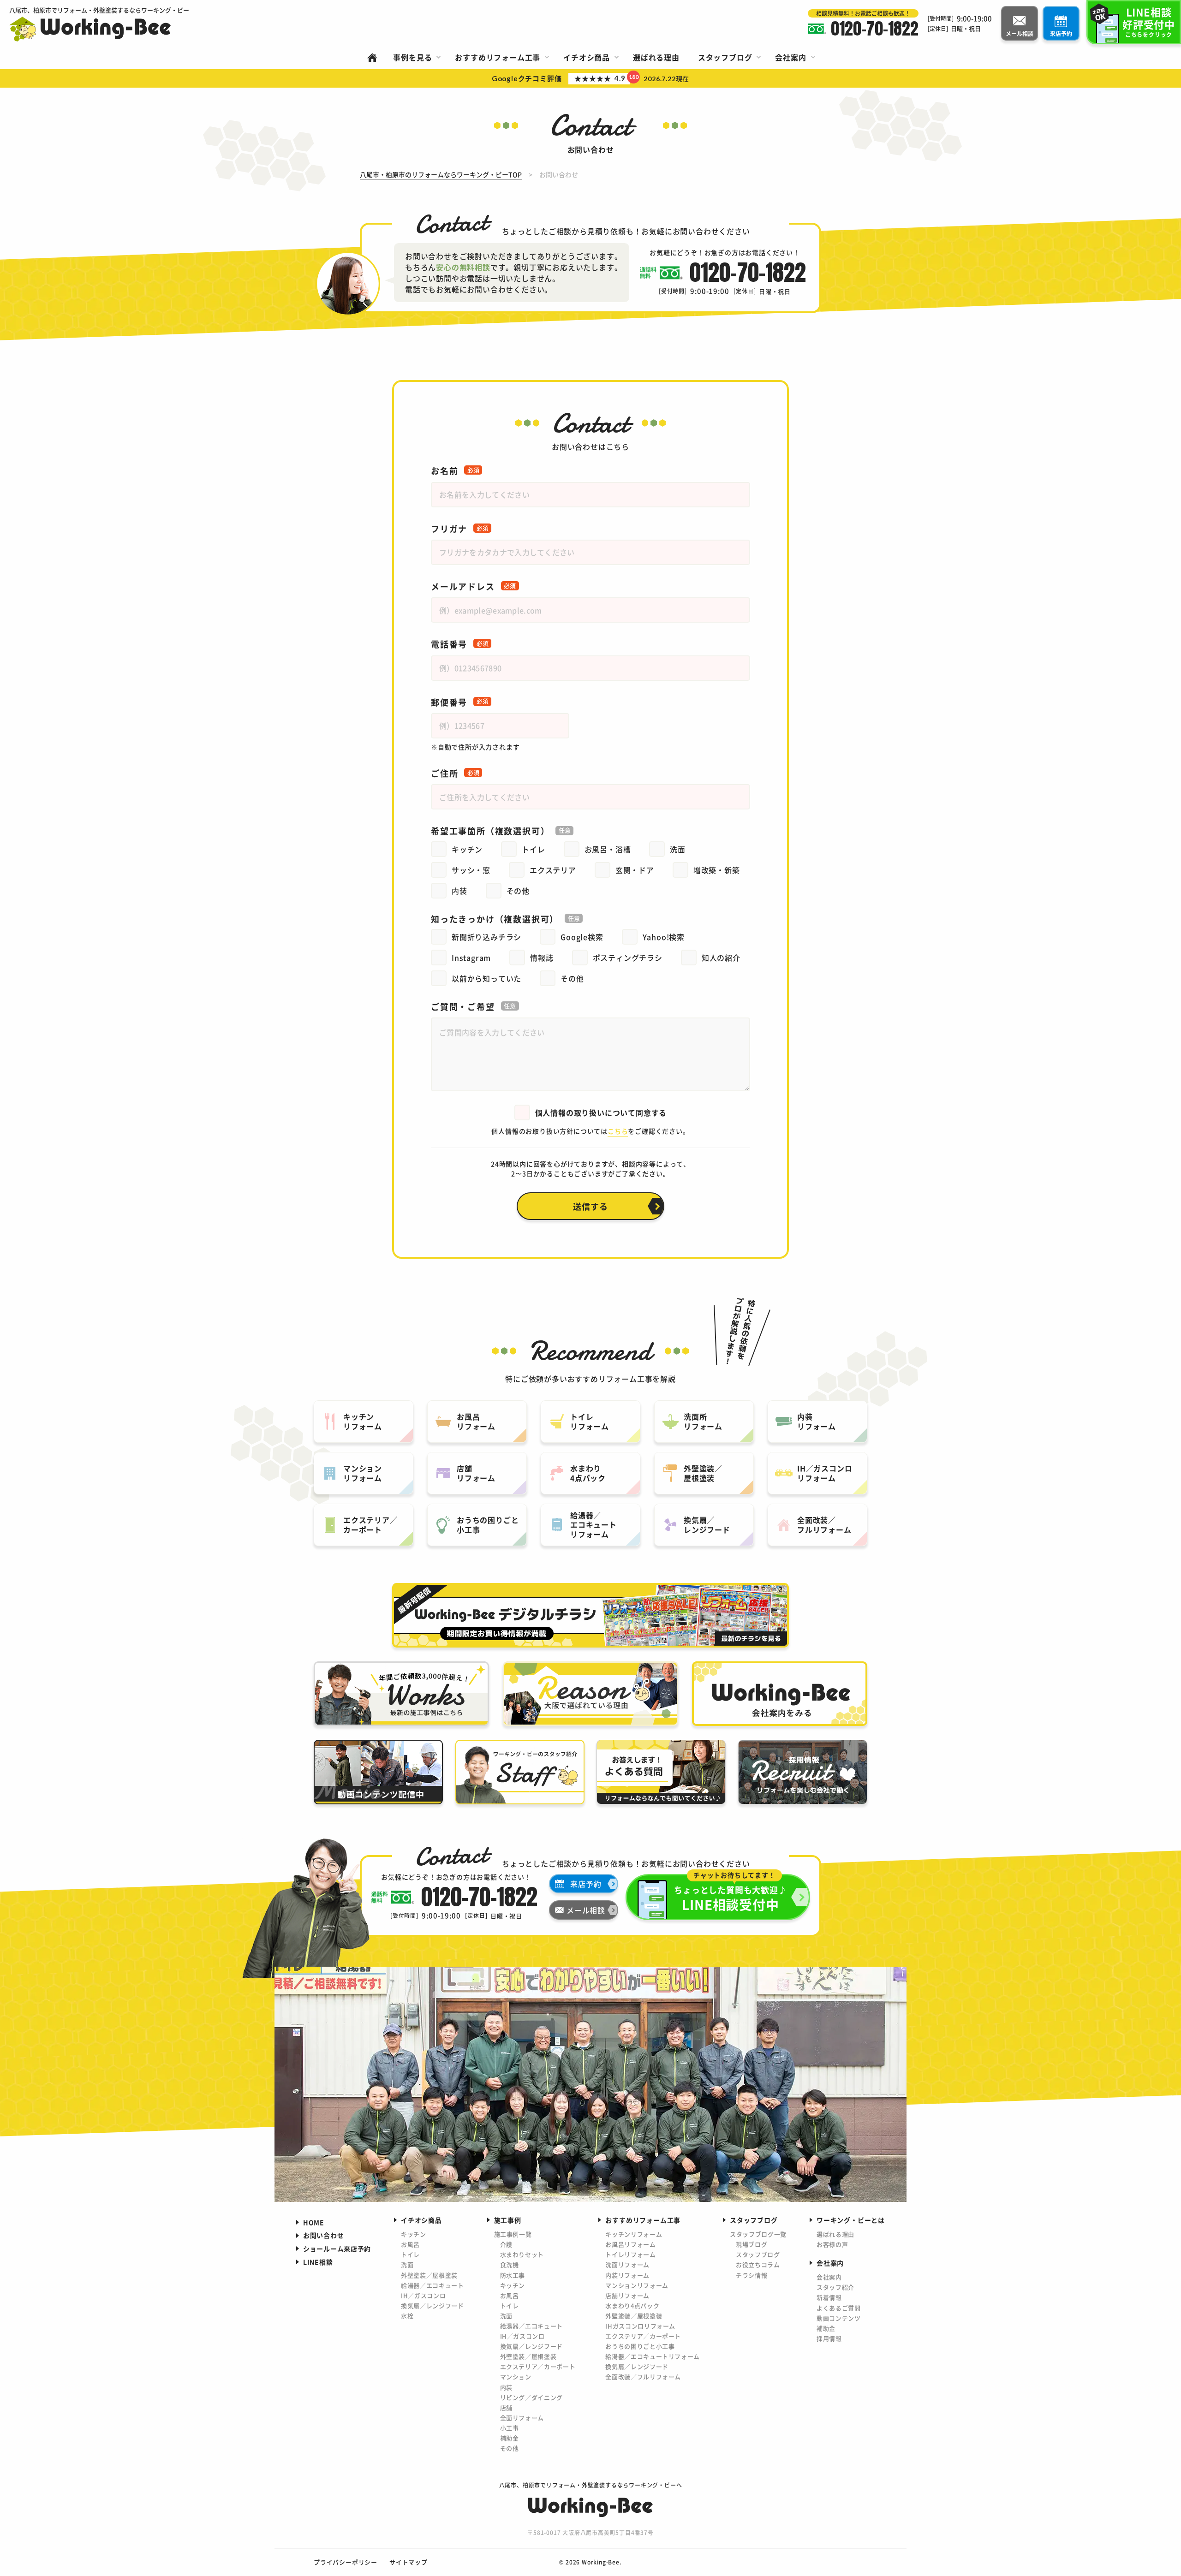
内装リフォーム (627, 2275)
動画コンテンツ (839, 2318)
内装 (506, 2387)
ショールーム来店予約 (337, 2249)
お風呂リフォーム (630, 2244)
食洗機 (510, 2264)
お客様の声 (832, 2244)
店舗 (506, 2407)
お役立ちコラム (758, 2264)
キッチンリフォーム (634, 2234)
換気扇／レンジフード (432, 2305)
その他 (510, 2448)
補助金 (510, 2438)
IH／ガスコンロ (423, 2295)
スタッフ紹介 (835, 2287)
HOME (314, 2222)
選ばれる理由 (835, 2234)
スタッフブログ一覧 (758, 2234)
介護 (506, 2244)
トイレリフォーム (630, 2254)
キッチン (414, 2234)
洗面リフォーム (627, 2264)
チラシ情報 (752, 2275)
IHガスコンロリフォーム (640, 2326)
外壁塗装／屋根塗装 (429, 2275)
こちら (618, 1131)
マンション (516, 2377)
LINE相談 (318, 2262)
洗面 (407, 2264)
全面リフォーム (522, 2418)
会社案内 (829, 2277)
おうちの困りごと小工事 (640, 2346)
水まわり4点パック (632, 2305)
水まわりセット (522, 2254)
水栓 (407, 2316)
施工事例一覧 (513, 2234)
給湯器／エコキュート (432, 2285)
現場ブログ (752, 2244)
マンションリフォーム (637, 2285)
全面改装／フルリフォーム (643, 2377)
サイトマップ (409, 2562)
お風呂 (410, 2244)
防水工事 (513, 2275)
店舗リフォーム (627, 2295)
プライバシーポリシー (346, 2562)
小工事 (510, 2428)
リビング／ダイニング (532, 2397)
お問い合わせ (323, 2235)
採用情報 (829, 2338)
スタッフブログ (758, 2254)
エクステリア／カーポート (538, 2366)
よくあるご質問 (839, 2308)
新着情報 (829, 2297)
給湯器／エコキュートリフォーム (653, 2356)
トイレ (410, 2254)
